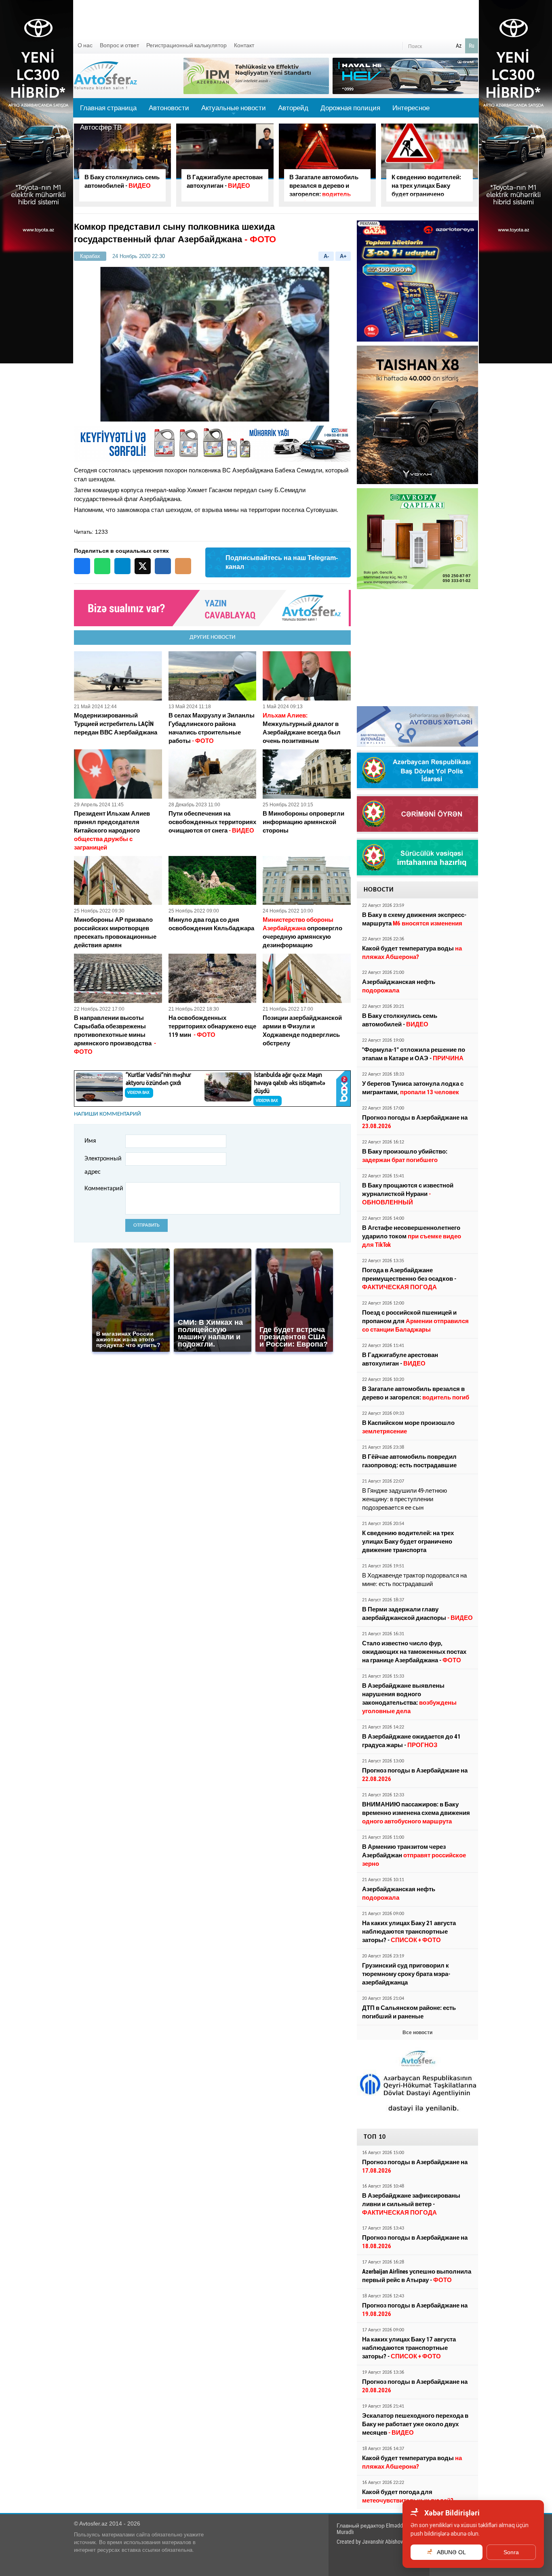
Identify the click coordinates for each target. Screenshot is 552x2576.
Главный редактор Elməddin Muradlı (372, 2529)
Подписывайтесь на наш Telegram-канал (282, 562)
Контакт (244, 45)
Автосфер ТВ (101, 127)
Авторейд (293, 108)
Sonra (511, 2552)
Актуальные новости (234, 111)
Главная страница (108, 108)
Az (459, 46)
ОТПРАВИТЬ (146, 1225)
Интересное (411, 108)
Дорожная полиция (350, 108)
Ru (472, 46)
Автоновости (169, 108)
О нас (85, 45)
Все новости (417, 2033)
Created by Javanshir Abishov (370, 2542)
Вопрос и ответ (119, 45)
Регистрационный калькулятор (186, 45)
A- (326, 256)
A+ (343, 256)
